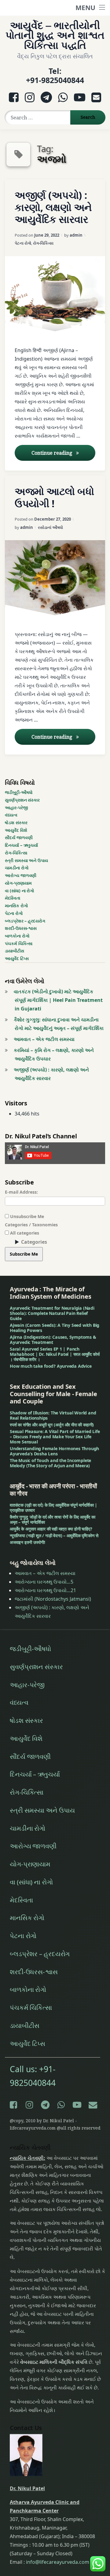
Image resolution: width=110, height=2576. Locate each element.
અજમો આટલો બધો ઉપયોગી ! (54, 497)
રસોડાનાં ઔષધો (50, 527)
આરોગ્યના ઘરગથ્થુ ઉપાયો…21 (45, 1590)
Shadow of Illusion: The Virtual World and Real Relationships (53, 1415)
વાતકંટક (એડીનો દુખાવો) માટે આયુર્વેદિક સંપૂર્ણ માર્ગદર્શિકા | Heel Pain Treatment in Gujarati (58, 1000)
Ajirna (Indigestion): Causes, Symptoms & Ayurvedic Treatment (53, 1340)
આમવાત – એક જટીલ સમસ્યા (44, 1039)
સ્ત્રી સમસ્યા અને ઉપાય (26, 860)
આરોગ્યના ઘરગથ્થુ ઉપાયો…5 (44, 1582)
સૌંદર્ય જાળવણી (19, 837)
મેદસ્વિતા (13, 898)
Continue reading (63, 453)
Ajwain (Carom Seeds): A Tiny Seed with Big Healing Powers (55, 1328)
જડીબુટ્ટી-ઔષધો (19, 792)
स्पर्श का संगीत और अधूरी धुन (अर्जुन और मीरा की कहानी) (52, 1425)
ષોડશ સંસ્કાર (16, 822)
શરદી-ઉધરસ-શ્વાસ (21, 928)
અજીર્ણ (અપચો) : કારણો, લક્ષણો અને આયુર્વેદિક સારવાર (53, 207)
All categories (24, 1233)
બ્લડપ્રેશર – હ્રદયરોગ (25, 921)
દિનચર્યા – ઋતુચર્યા (21, 845)
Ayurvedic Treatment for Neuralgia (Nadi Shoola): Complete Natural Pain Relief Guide (52, 1313)
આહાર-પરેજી (16, 808)
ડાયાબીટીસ (15, 951)
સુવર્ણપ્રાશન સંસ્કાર (22, 800)
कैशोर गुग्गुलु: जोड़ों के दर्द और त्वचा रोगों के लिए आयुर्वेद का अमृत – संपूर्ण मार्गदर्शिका (53, 1519)
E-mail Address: (21, 1192)
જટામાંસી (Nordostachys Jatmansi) (53, 1599)
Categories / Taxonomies (31, 1225)
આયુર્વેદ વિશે (16, 830)
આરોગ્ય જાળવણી (21, 875)
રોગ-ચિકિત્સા (43, 243)
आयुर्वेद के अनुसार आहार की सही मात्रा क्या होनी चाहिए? (51, 1529)
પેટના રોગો (23, 243)
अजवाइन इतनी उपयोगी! (28, 1542)
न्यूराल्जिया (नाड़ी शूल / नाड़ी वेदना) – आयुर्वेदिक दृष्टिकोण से (54, 1535)
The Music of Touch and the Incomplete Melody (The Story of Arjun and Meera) (50, 1463)
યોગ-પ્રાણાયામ (18, 883)
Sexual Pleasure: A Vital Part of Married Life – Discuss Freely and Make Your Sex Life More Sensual (55, 1437)
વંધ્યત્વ (11, 815)
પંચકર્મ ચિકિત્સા (19, 943)
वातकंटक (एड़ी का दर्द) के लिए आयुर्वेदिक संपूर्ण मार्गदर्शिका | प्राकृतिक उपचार (53, 1508)
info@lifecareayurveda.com (58, 2562)
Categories (34, 1242)
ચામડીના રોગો (17, 868)
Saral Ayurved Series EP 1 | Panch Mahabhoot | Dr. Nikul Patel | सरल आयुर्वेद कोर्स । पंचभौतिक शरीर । (55, 1354)
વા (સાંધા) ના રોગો (20, 891)
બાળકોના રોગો (17, 936)
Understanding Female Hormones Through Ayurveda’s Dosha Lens (54, 1451)
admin (76, 235)
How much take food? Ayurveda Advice (51, 1366)
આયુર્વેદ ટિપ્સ (17, 958)
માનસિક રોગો (16, 906)
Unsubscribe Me (26, 1216)
